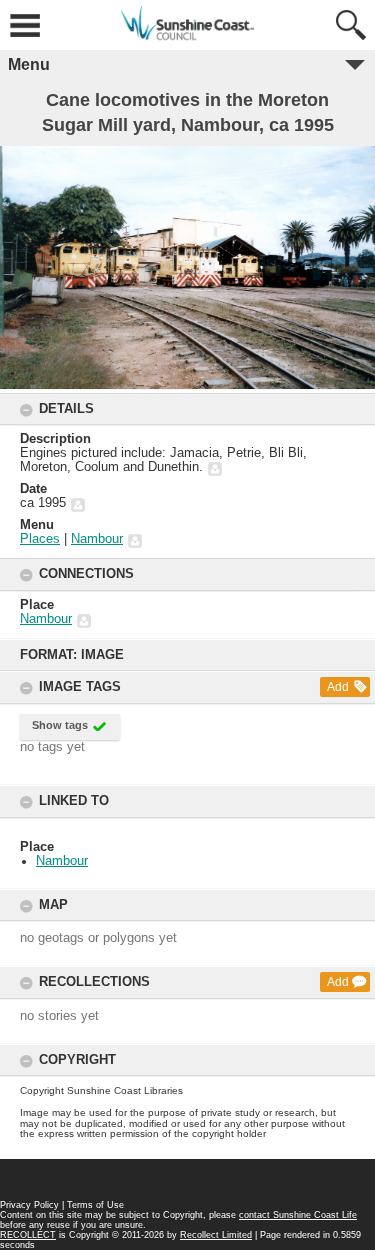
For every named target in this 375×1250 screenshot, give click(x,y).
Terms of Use (95, 1205)
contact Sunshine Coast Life (298, 1215)
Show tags (60, 725)
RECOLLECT (28, 1235)
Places (40, 539)
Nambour (62, 861)
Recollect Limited (216, 1235)
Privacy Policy (29, 1205)
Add (338, 687)
